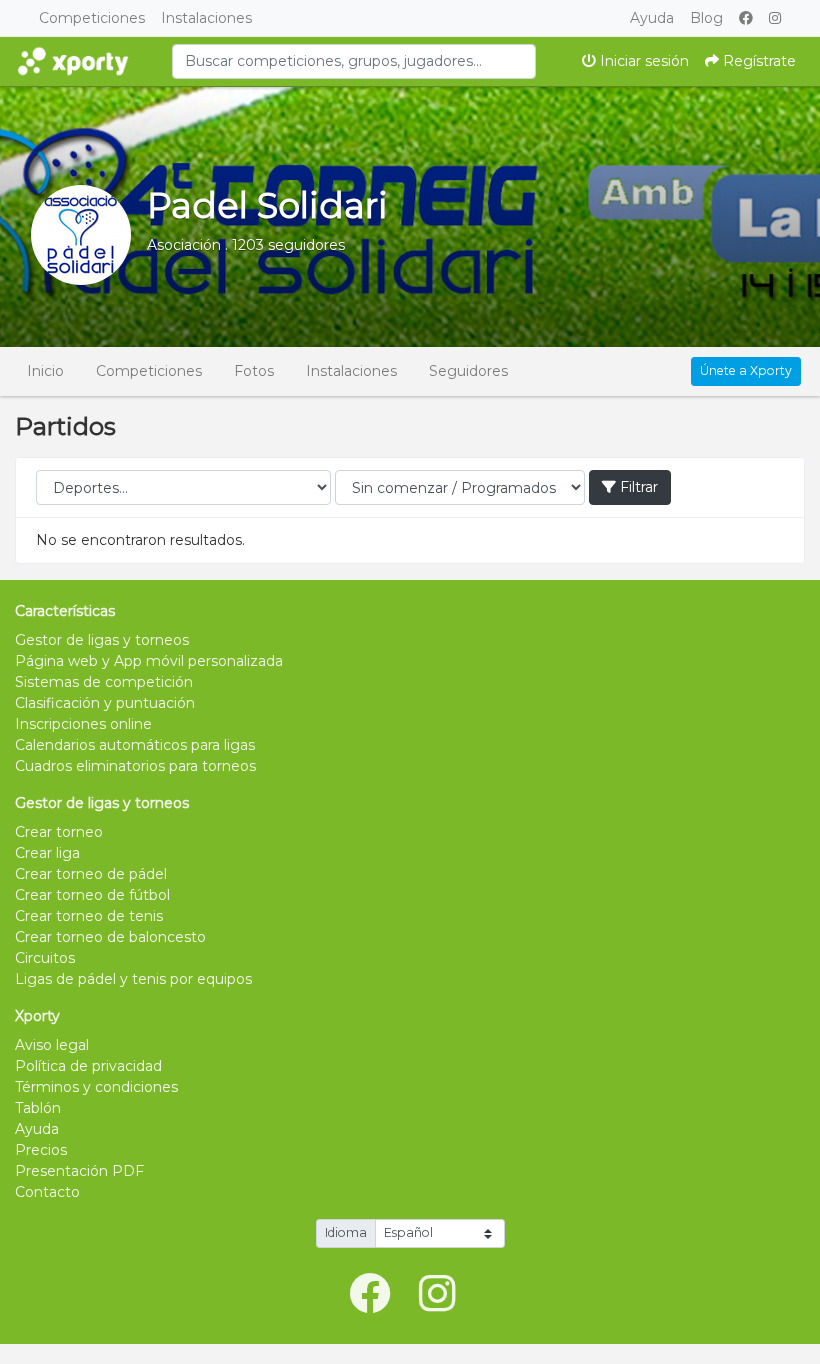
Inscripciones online (83, 724)
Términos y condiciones (96, 1087)
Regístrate (757, 61)
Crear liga (47, 853)
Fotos (254, 371)
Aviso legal (52, 1045)
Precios (41, 1150)
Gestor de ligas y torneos (102, 640)
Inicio (45, 371)
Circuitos (45, 958)
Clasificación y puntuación (105, 703)
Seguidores (468, 371)
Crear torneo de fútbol (92, 895)
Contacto (47, 1192)
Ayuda (652, 18)
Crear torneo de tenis (89, 916)
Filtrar (637, 487)
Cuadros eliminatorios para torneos (135, 766)
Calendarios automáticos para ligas (135, 745)
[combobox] (354, 61)
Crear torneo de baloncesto (110, 937)
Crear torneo (59, 832)
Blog (706, 18)
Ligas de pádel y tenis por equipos (133, 979)
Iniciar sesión (642, 61)
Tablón (38, 1108)
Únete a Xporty (746, 370)
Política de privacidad (88, 1066)
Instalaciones (206, 18)
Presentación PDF (79, 1171)
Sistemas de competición (104, 682)
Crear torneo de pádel (91, 874)
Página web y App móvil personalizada (149, 661)
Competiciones (92, 18)
